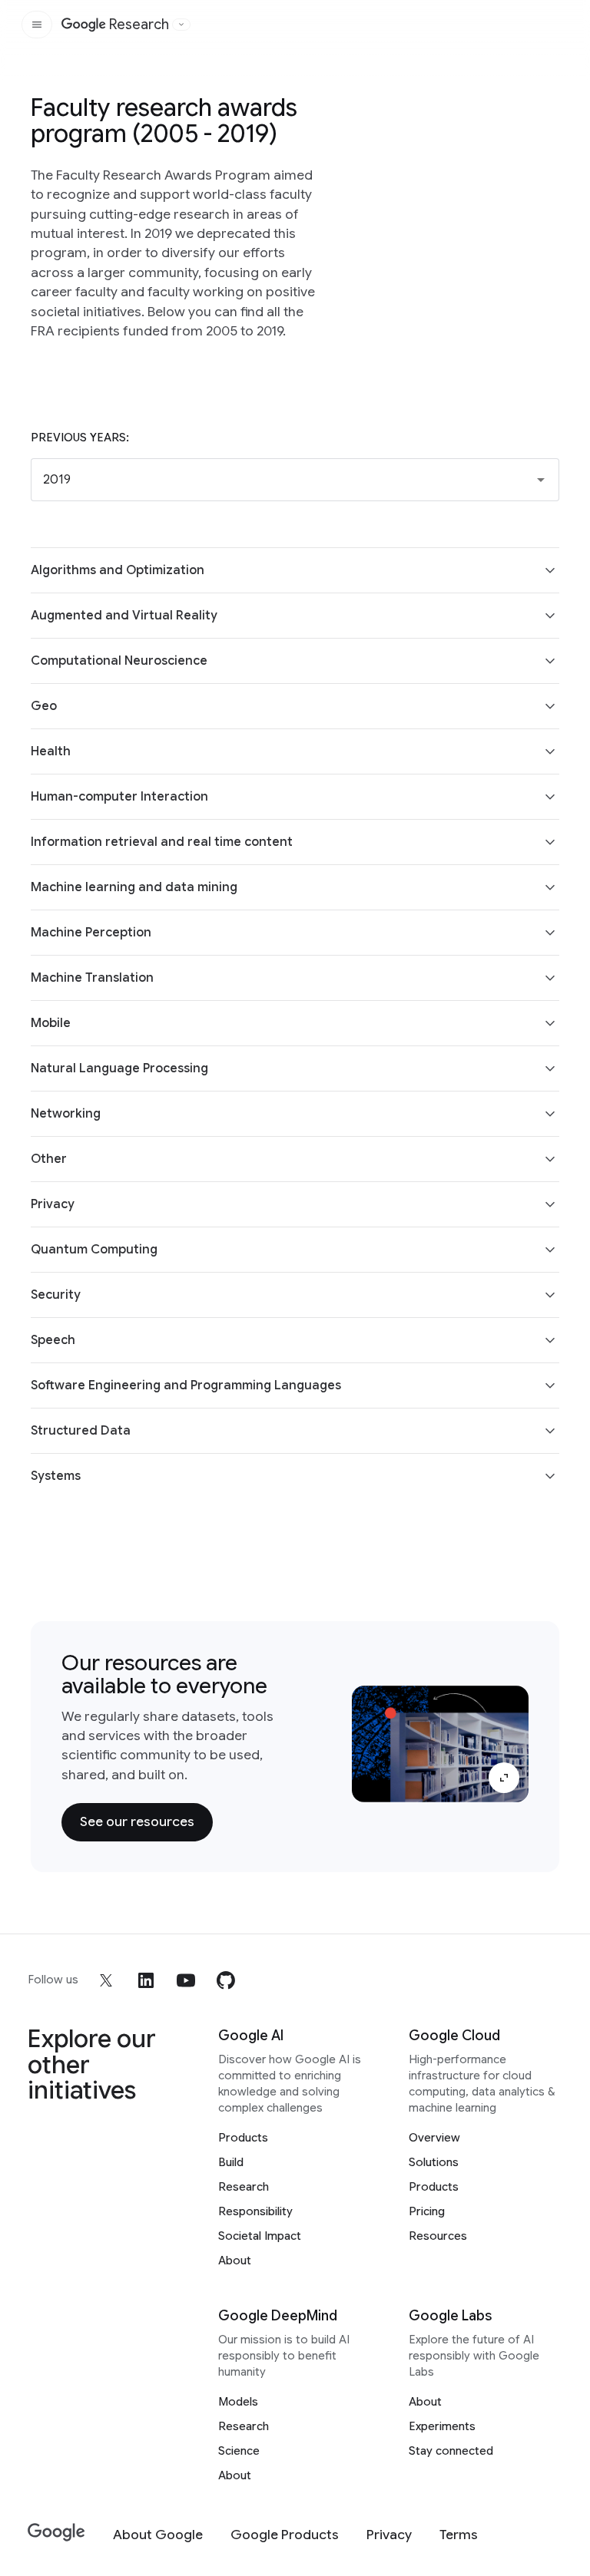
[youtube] (186, 1980)
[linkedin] (146, 1980)
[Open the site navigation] (37, 25)
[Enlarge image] (504, 1778)
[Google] (56, 2533)
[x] (106, 1980)
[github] (226, 1980)
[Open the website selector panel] (181, 25)
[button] (295, 480)
